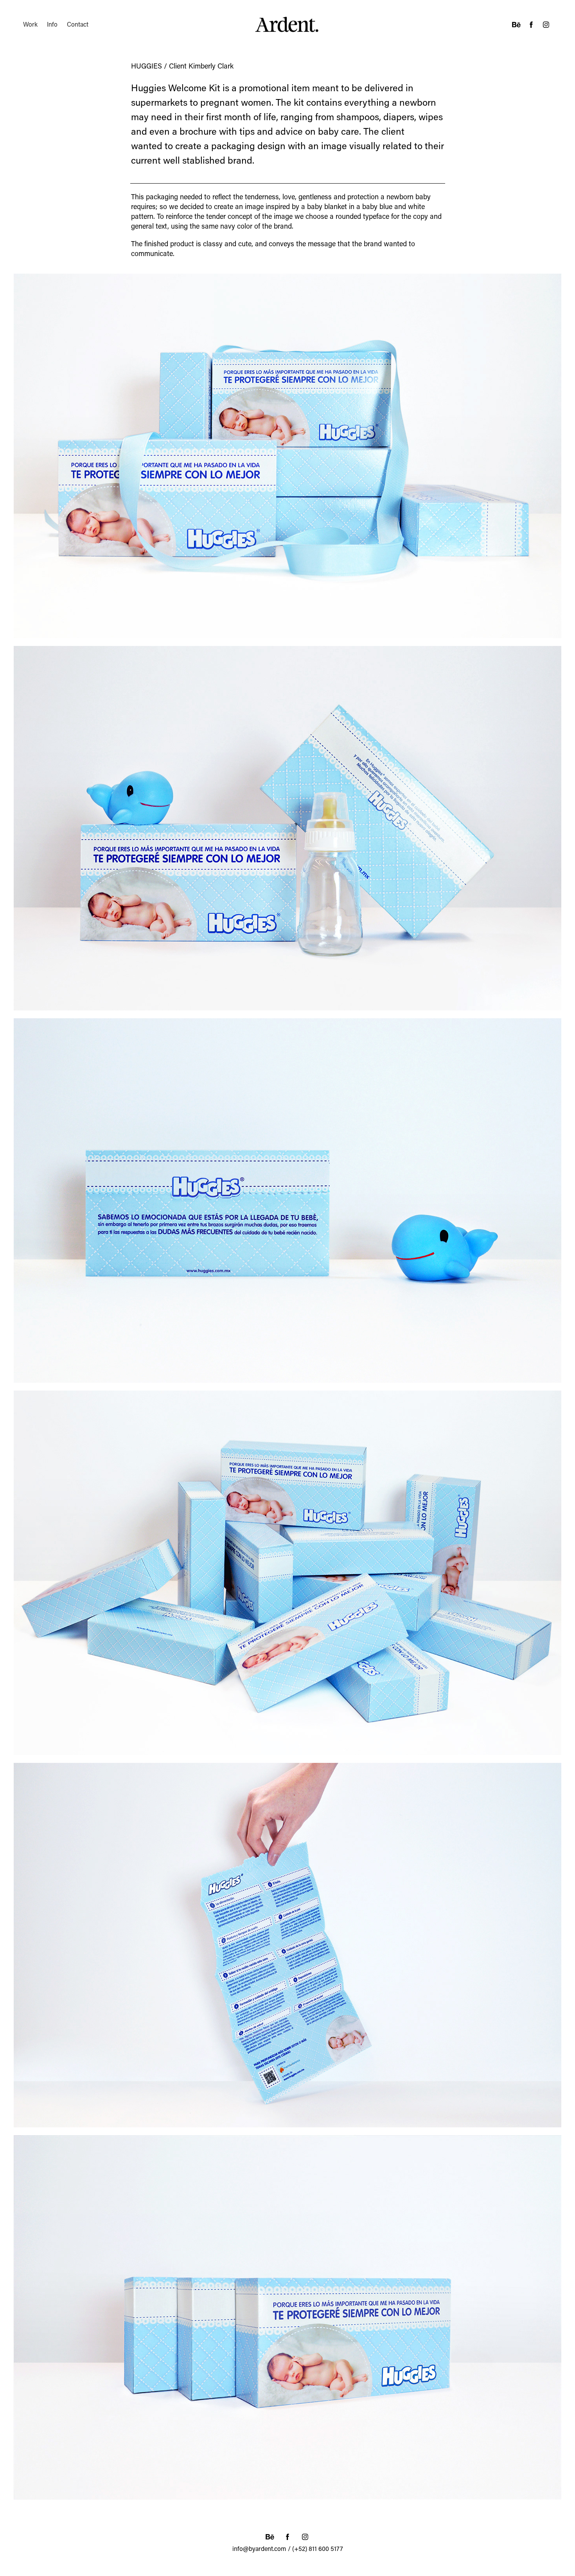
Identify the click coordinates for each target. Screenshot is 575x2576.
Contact (78, 24)
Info (52, 24)
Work (30, 24)
